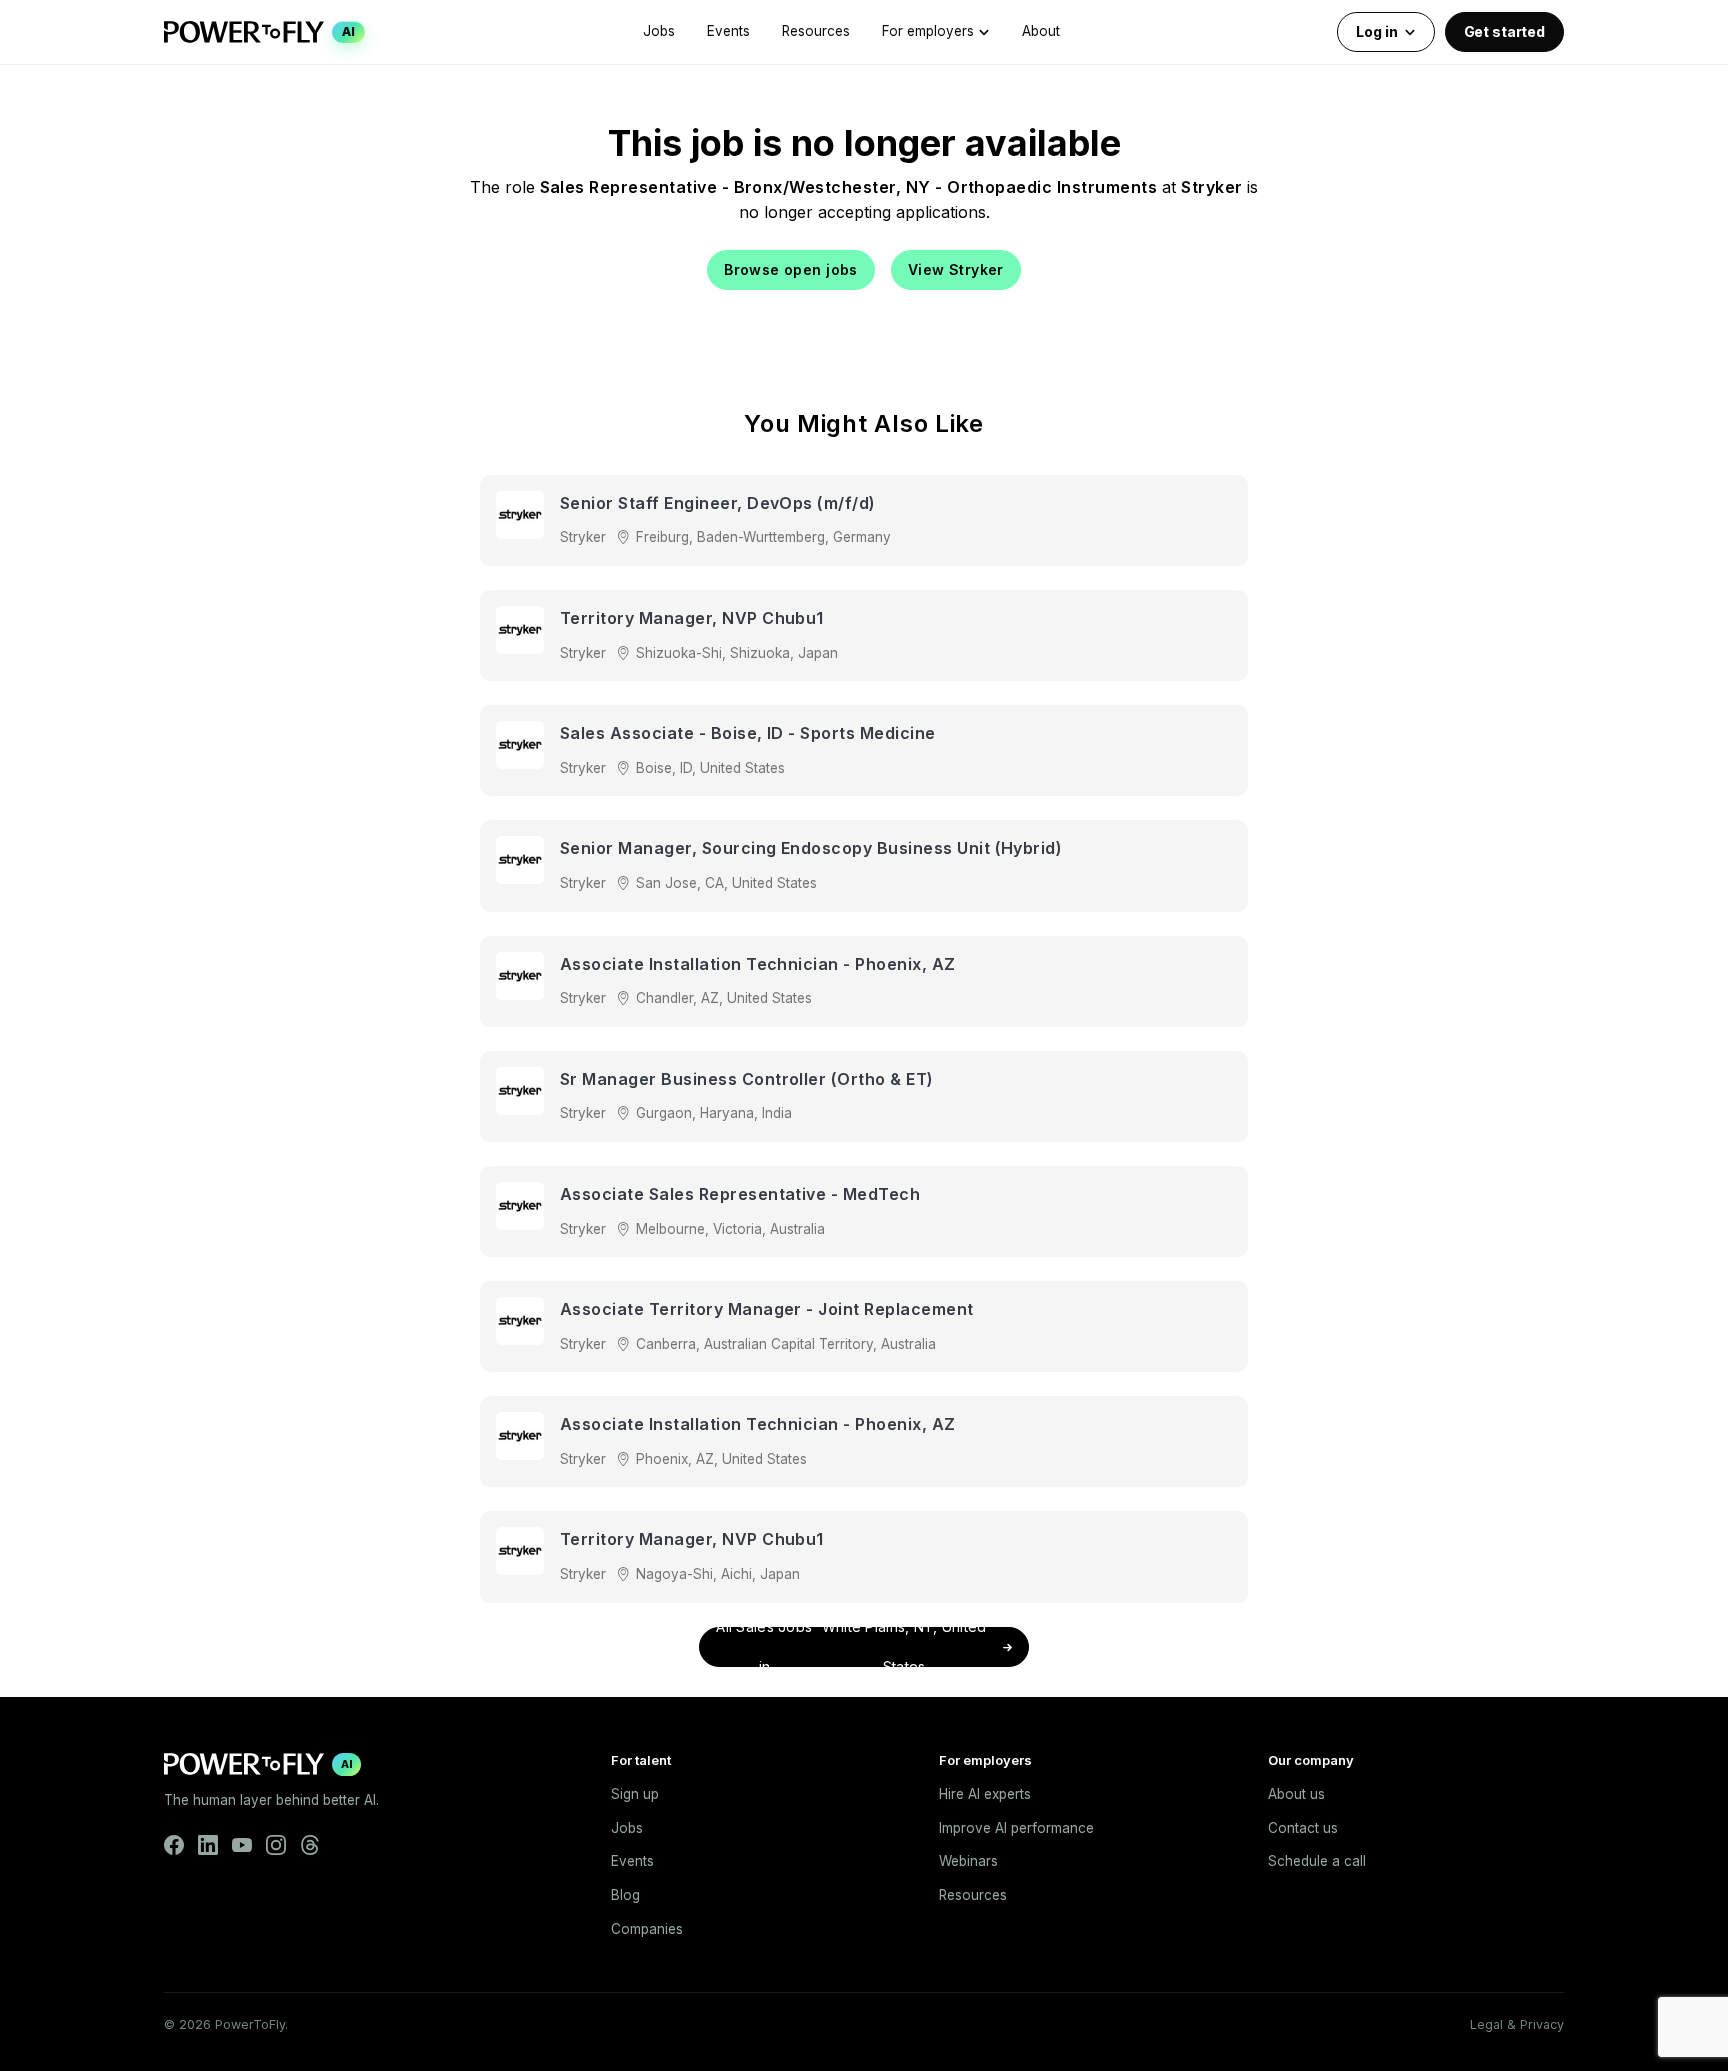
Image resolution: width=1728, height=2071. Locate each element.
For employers (928, 31)
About (1041, 31)
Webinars (968, 1861)
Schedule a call (1317, 1861)
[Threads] (310, 1845)
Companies (647, 1929)
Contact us (1303, 1828)
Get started (1504, 31)
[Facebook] (174, 1845)
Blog (625, 1895)
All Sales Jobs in (851, 1647)
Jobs (659, 31)
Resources (816, 31)
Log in (1376, 31)
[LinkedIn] (208, 1845)
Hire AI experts (985, 1794)
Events (728, 31)
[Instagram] (276, 1845)
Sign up (635, 1794)
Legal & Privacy (1517, 2024)
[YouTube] (242, 1845)
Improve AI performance (1016, 1828)
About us (1296, 1794)
